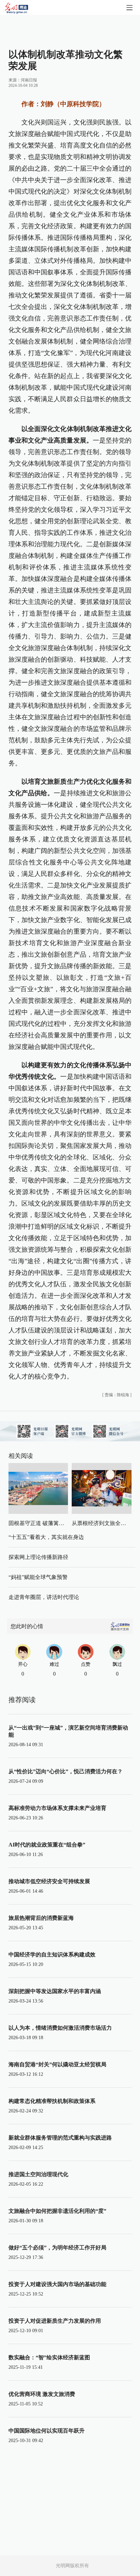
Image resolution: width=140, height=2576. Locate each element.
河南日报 (29, 80)
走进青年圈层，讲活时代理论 (44, 1597)
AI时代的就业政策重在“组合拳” (47, 1845)
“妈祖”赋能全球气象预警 (38, 1577)
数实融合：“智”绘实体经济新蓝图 (49, 2357)
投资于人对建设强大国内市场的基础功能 (57, 2284)
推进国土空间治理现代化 (38, 2174)
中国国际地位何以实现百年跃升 (47, 2431)
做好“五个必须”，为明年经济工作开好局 (57, 2248)
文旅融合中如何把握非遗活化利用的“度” (57, 2211)
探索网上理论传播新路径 (38, 1557)
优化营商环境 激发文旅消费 (42, 2394)
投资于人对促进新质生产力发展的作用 (55, 2321)
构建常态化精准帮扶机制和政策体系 (52, 2101)
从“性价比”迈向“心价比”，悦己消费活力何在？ (66, 1771)
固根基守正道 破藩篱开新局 (42, 1523)
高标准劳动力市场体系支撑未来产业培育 (57, 1808)
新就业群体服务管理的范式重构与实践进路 (60, 2138)
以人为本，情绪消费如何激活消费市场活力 (60, 2028)
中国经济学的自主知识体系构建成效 (52, 1955)
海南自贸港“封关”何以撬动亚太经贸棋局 (57, 2064)
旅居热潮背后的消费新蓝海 (41, 1918)
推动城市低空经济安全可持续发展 (49, 1881)
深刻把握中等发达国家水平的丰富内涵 (55, 1991)
